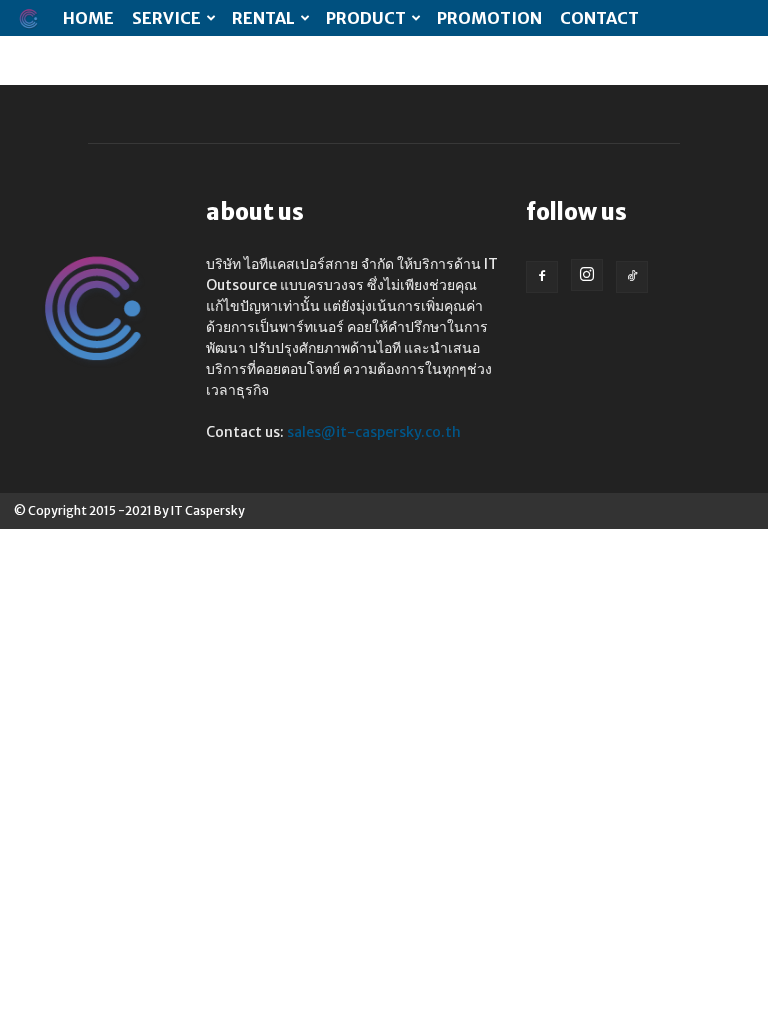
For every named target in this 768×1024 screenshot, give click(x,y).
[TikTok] (632, 277)
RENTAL (263, 18)
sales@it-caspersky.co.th (374, 432)
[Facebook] (542, 277)
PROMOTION (489, 18)
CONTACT (599, 18)
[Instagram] (587, 275)
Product (366, 18)
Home (88, 18)
